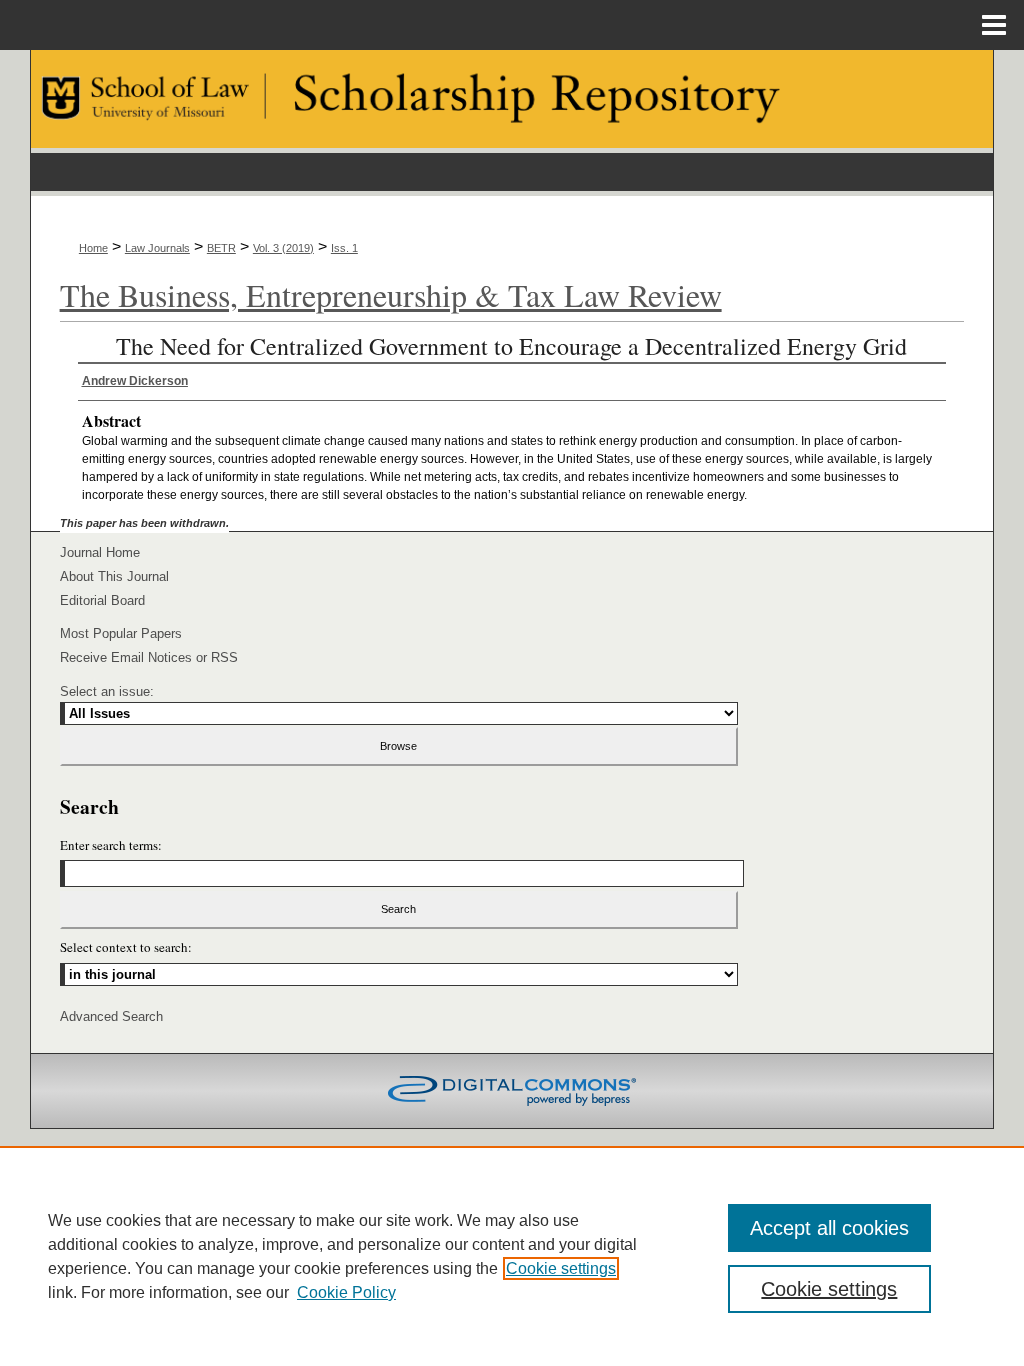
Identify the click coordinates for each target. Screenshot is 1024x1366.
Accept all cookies (829, 1228)
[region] (512, 1256)
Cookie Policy (346, 1292)
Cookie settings (561, 1268)
